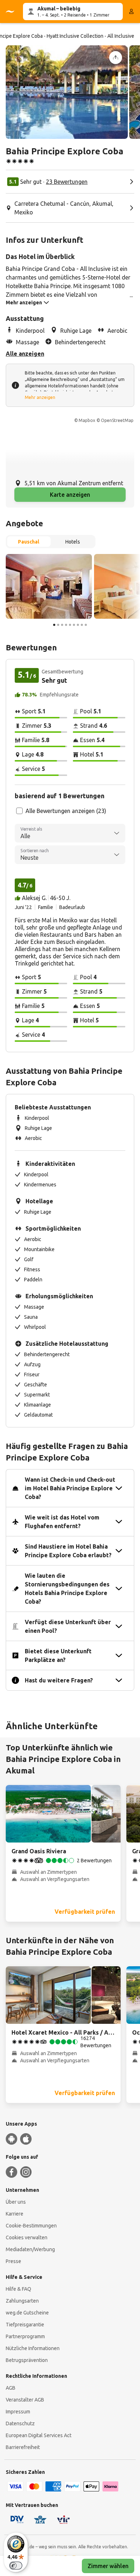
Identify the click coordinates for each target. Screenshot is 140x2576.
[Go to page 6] (74, 625)
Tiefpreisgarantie (25, 2325)
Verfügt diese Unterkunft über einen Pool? (68, 1626)
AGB (11, 2388)
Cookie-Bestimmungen (31, 2226)
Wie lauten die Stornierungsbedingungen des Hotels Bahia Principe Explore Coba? (67, 1589)
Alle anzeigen (25, 354)
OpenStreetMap (117, 420)
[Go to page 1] (54, 625)
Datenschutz (20, 2423)
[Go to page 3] (62, 625)
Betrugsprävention (27, 2360)
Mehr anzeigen (40, 397)
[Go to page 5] (70, 625)
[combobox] (70, 833)
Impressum (18, 2412)
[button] (67, 92)
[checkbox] (19, 811)
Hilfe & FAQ (18, 2289)
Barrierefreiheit (23, 2447)
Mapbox (87, 420)
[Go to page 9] (86, 625)
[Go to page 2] (58, 625)
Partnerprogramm (25, 2336)
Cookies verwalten (27, 2237)
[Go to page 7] (78, 625)
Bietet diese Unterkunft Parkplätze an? (58, 1655)
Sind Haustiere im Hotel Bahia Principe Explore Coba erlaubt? (68, 1551)
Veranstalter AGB (25, 2400)
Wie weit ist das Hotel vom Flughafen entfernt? (62, 1522)
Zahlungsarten (22, 2301)
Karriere (15, 2214)
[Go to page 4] (66, 625)
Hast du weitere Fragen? (59, 1680)
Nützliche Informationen (33, 2348)
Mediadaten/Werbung (30, 2249)
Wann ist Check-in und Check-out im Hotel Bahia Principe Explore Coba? (70, 1488)
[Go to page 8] (82, 625)
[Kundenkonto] (131, 12)
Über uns (16, 2202)
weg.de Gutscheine (27, 2313)
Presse (13, 2261)
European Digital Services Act (39, 2435)
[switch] (16, 2566)
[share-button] (116, 58)
